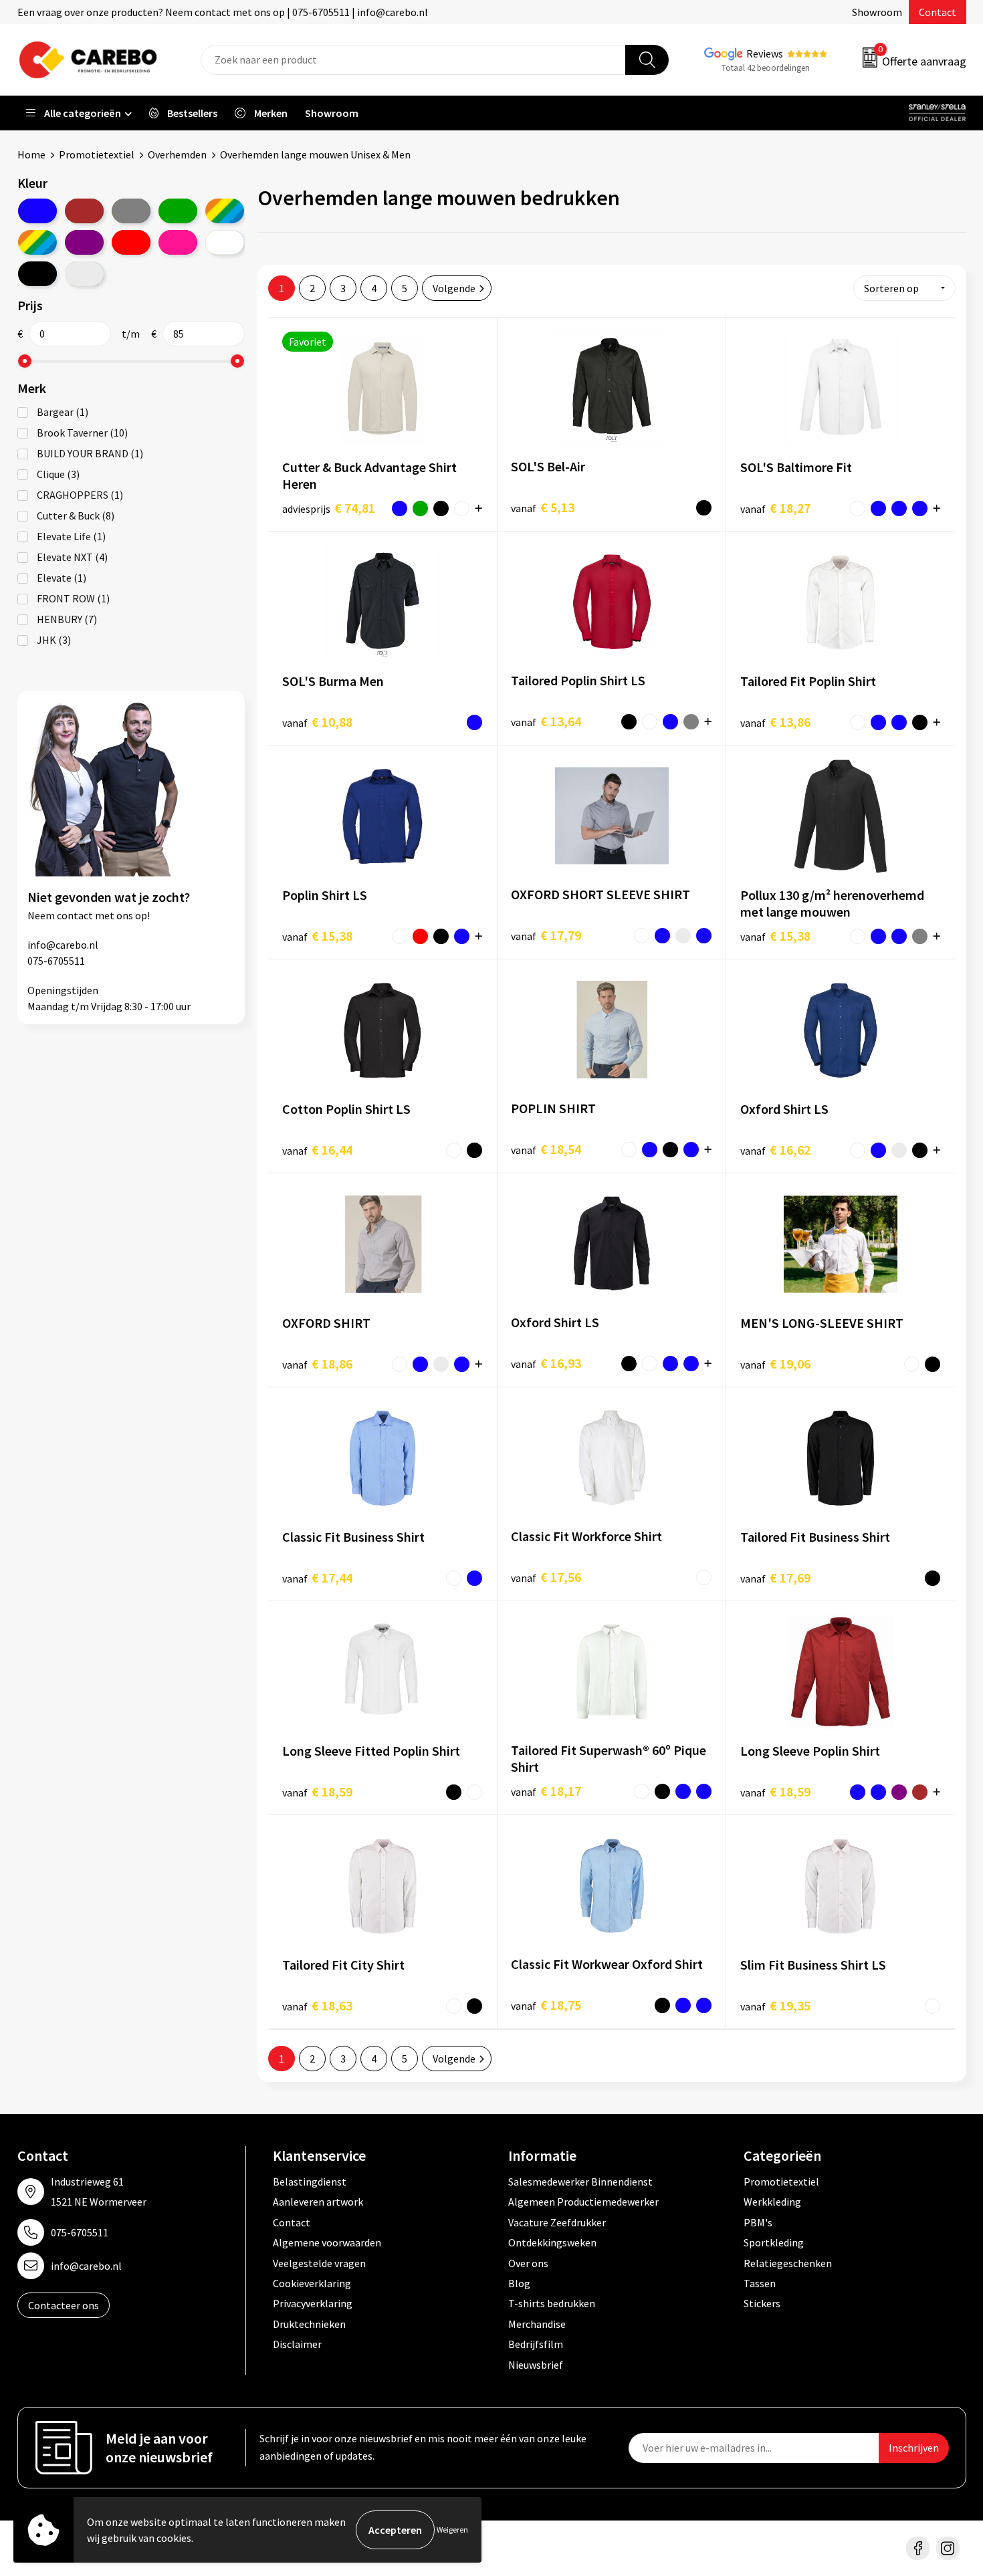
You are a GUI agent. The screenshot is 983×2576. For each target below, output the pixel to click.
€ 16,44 (317, 1150)
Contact (938, 12)
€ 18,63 (317, 2005)
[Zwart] (37, 274)
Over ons (528, 2263)
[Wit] (225, 242)
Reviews (765, 53)
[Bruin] (84, 211)
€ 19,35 (775, 2005)
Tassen (760, 2283)
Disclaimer (297, 2344)
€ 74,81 (329, 508)
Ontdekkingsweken (552, 2242)
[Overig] (37, 242)
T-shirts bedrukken (552, 2303)
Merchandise (537, 2324)
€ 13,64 (546, 721)
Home (31, 154)
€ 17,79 (546, 935)
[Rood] (131, 242)
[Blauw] (37, 211)
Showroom (877, 12)
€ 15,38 (317, 936)
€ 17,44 (317, 1577)
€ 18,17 (546, 1791)
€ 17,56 (546, 1577)
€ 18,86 (317, 1364)
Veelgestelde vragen (319, 2263)
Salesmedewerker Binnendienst (580, 2182)
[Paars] (84, 242)
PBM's (758, 2222)
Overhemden (177, 154)
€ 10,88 (317, 722)
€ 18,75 (546, 2005)
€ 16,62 (775, 1150)
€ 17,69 (775, 1577)
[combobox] (413, 60)
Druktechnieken (309, 2324)
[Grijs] (131, 211)
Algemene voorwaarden (327, 2242)
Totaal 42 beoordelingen (766, 68)
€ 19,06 (775, 1364)
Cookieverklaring (312, 2283)
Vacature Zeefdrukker (557, 2222)
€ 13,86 (775, 722)
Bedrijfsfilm (536, 2344)
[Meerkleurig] (225, 211)
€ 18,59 (317, 1791)
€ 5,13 (543, 507)
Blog (519, 2283)
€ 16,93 (546, 1363)
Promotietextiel (97, 154)
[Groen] (178, 211)
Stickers (762, 2303)
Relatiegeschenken (788, 2263)
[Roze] (178, 242)
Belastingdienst (310, 2182)
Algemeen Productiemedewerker (583, 2202)
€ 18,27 (775, 508)
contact (75, 915)
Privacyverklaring (313, 2303)
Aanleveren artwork (318, 2202)
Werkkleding (772, 2202)
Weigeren (452, 2530)
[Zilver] (84, 274)
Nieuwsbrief (536, 2365)
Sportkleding (774, 2242)
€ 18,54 (546, 1149)
